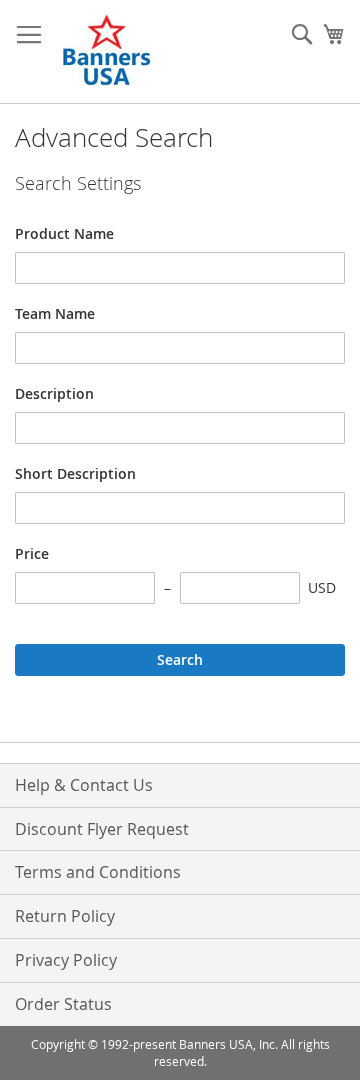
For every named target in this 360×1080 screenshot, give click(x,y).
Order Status (63, 1004)
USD (322, 587)
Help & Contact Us (84, 785)
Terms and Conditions (98, 872)
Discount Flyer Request (102, 829)
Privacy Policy (66, 960)
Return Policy (65, 916)
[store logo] (108, 52)
